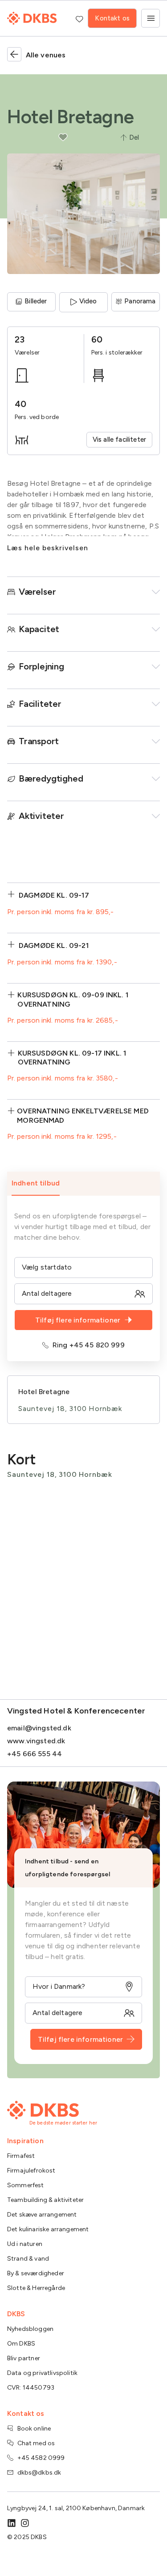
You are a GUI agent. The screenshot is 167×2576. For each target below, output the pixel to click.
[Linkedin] (12, 2523)
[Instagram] (25, 2523)
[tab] (83, 1184)
